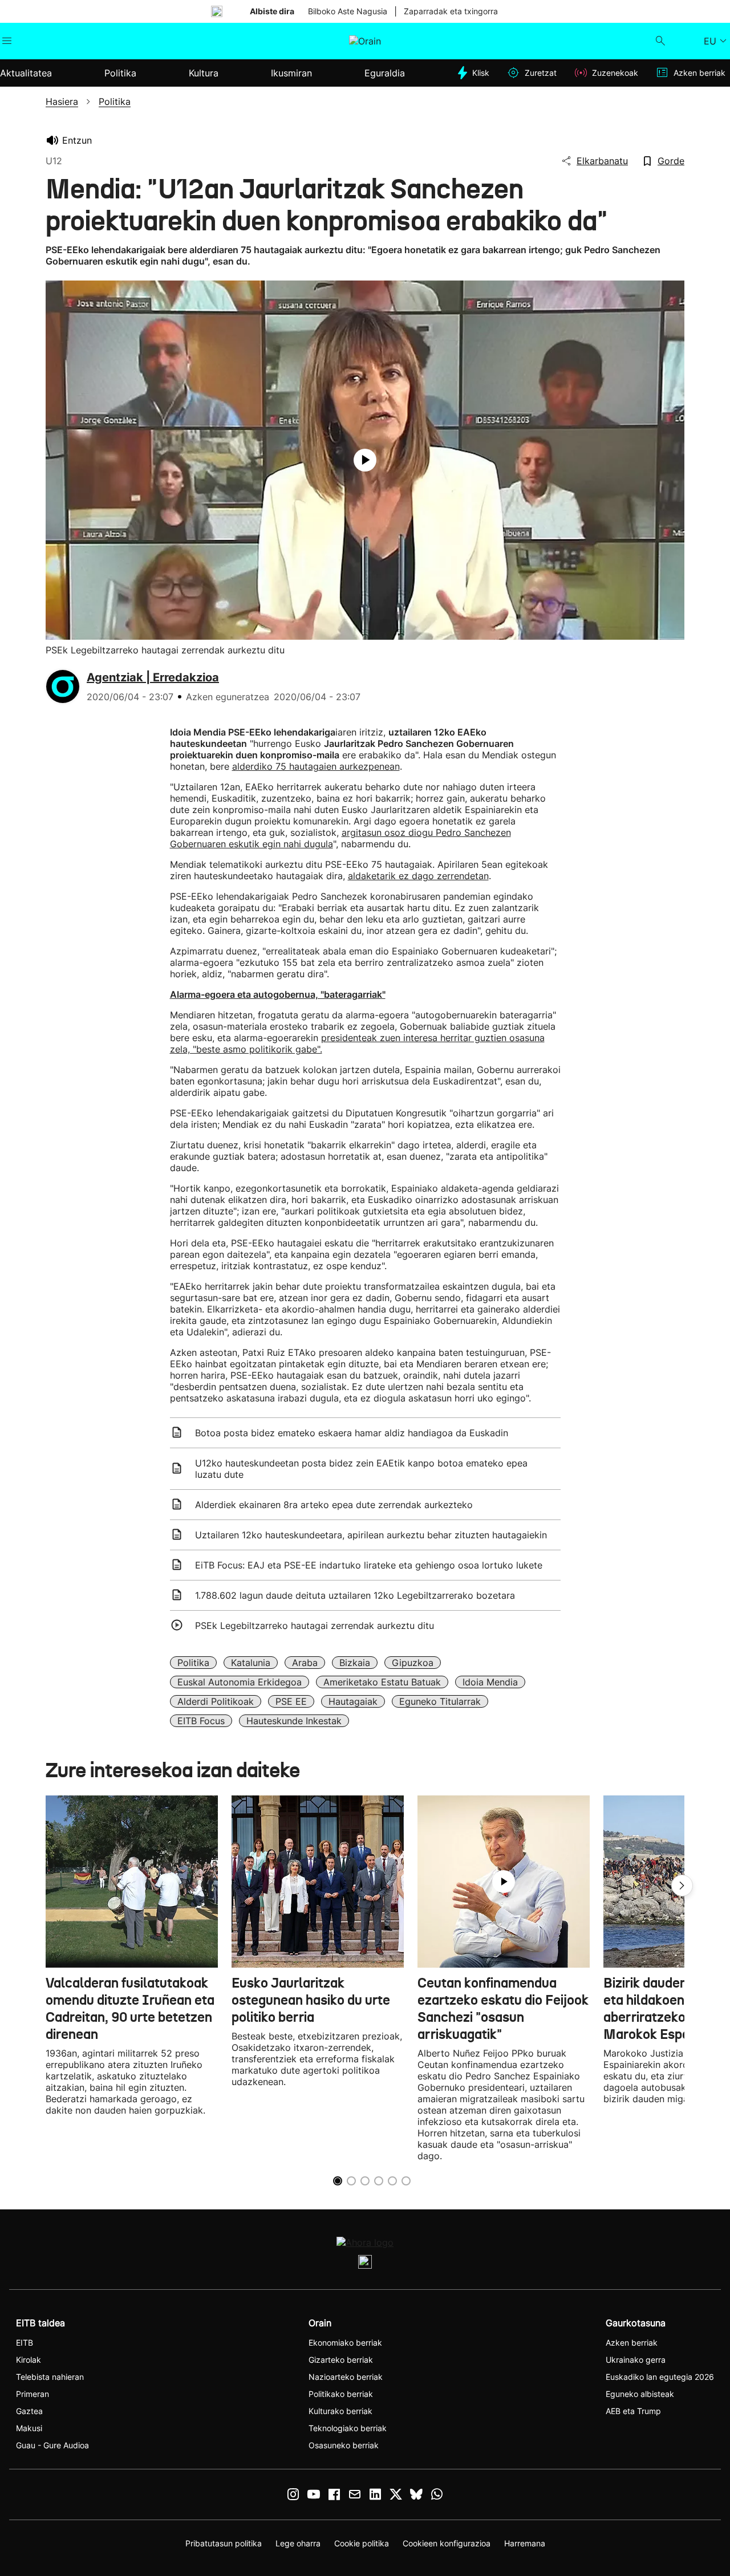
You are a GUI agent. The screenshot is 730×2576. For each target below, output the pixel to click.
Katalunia (251, 1663)
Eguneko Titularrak (440, 1701)
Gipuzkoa (413, 1663)
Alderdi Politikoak (216, 1701)
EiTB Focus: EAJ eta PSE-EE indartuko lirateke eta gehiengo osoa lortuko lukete (369, 1565)
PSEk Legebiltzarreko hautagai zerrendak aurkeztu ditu (315, 1626)
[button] (682, 1886)
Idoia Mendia (490, 1682)
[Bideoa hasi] (365, 460)
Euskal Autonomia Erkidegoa (240, 1682)
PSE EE (291, 1701)
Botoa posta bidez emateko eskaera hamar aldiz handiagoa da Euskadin (352, 1433)
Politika (193, 1663)
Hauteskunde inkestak (294, 1721)
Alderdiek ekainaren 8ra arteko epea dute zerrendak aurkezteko (334, 1505)
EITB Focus (201, 1721)
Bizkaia (355, 1663)
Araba (305, 1663)
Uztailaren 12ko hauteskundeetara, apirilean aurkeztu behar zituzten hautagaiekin (371, 1535)
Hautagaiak (353, 1701)
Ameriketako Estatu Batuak (382, 1682)
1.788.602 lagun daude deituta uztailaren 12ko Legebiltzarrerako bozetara (355, 1595)
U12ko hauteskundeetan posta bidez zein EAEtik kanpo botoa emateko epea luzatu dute (361, 1469)
